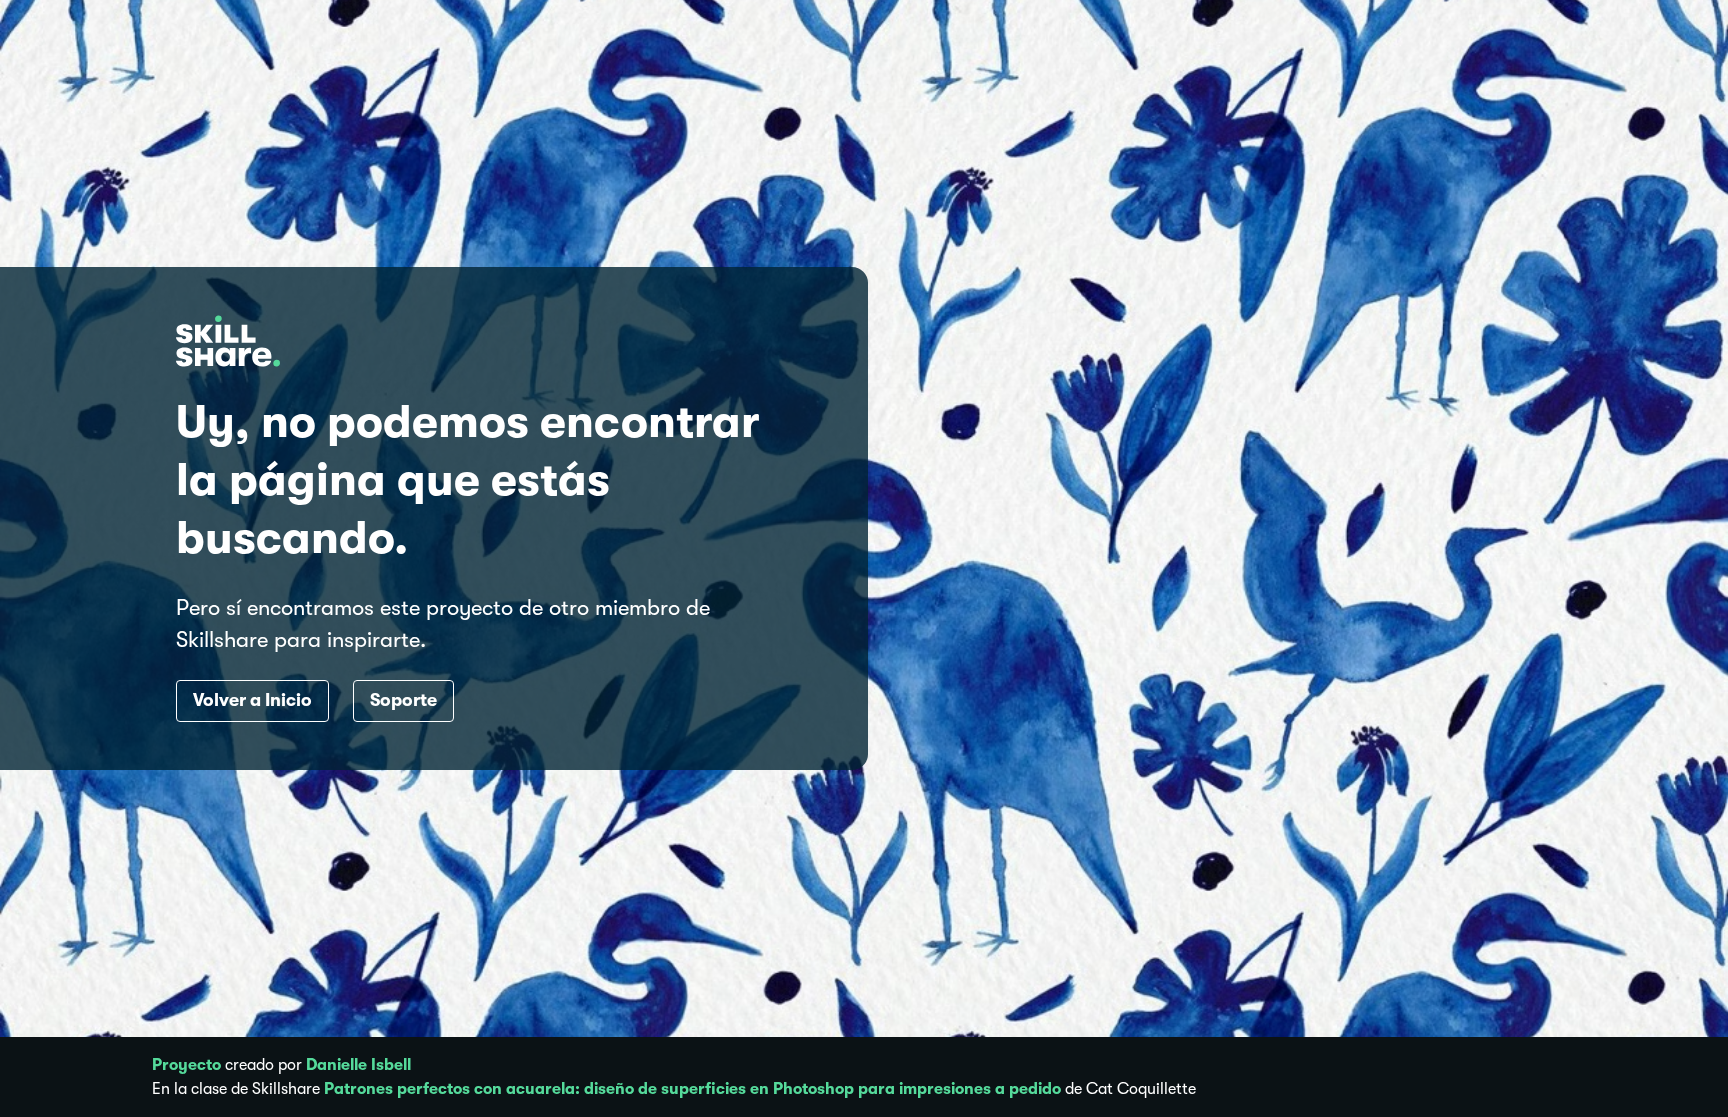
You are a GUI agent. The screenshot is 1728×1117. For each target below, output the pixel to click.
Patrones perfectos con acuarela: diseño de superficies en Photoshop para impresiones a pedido (692, 1089)
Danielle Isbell (358, 1065)
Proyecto (186, 1065)
